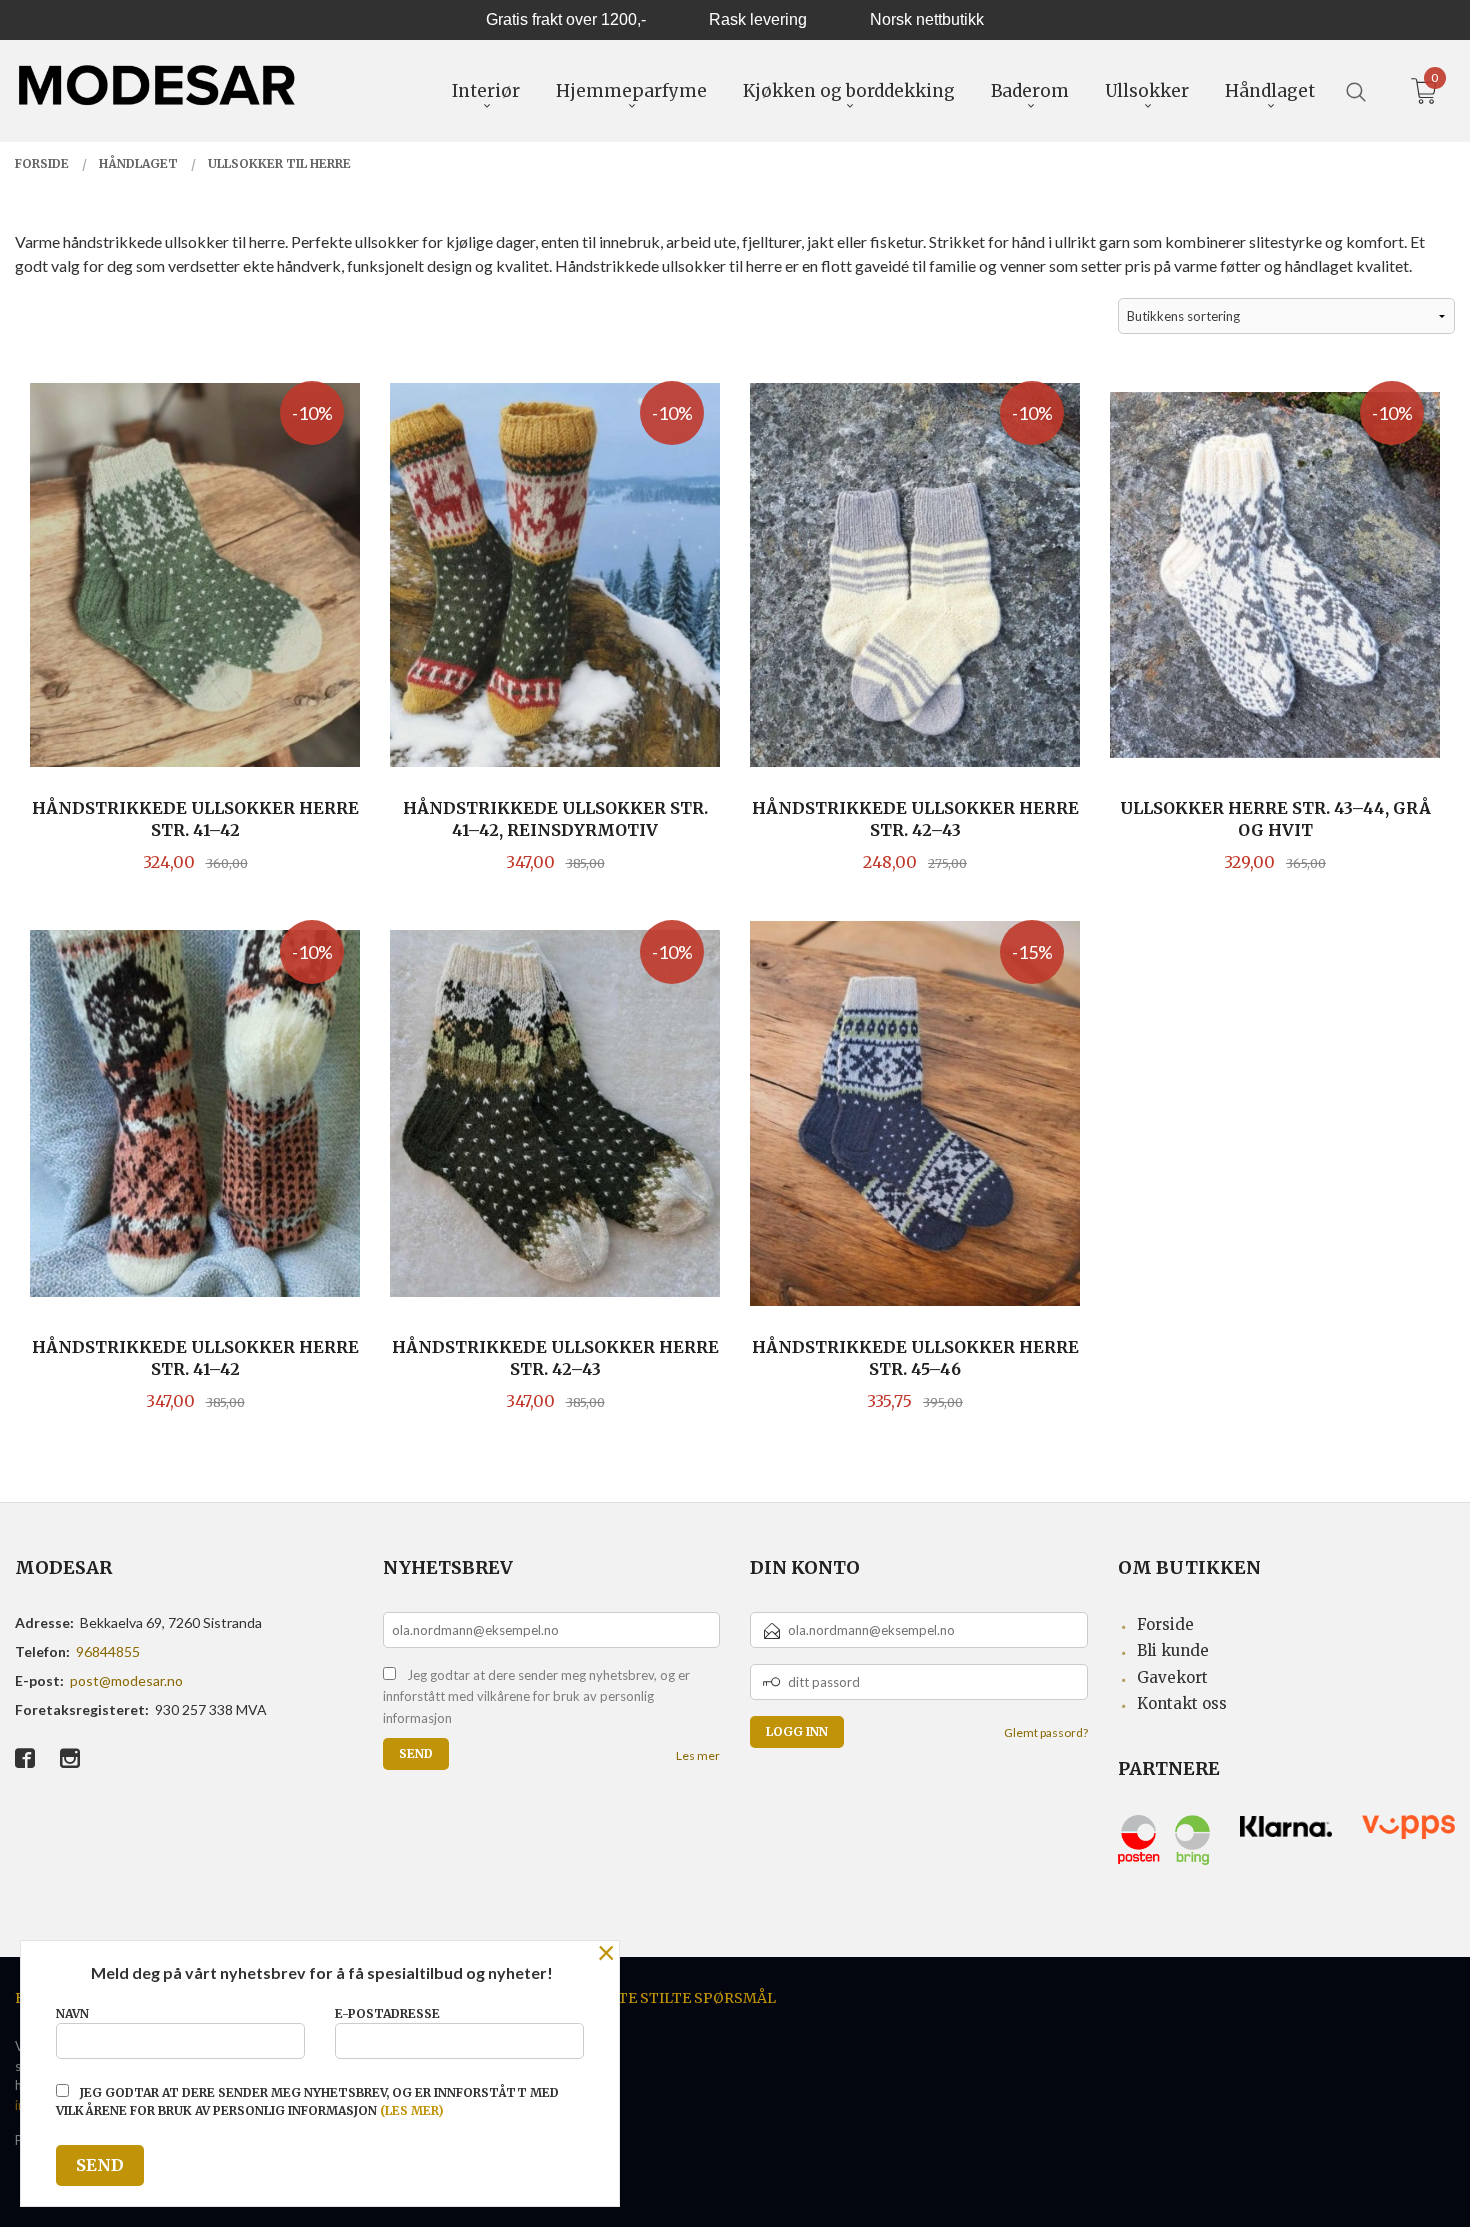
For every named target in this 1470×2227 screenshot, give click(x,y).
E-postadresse (387, 2013)
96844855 (108, 1651)
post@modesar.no (126, 1680)
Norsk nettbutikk (927, 19)
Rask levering (758, 19)
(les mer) (412, 2110)
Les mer (698, 1755)
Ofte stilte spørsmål (687, 1998)
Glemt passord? (1046, 1732)
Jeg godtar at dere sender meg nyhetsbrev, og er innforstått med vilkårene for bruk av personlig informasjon (536, 1696)
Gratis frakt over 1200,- (566, 19)
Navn (72, 2013)
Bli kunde (1173, 1650)
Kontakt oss (1182, 1703)
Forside (1165, 1624)
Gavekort (1172, 1677)
